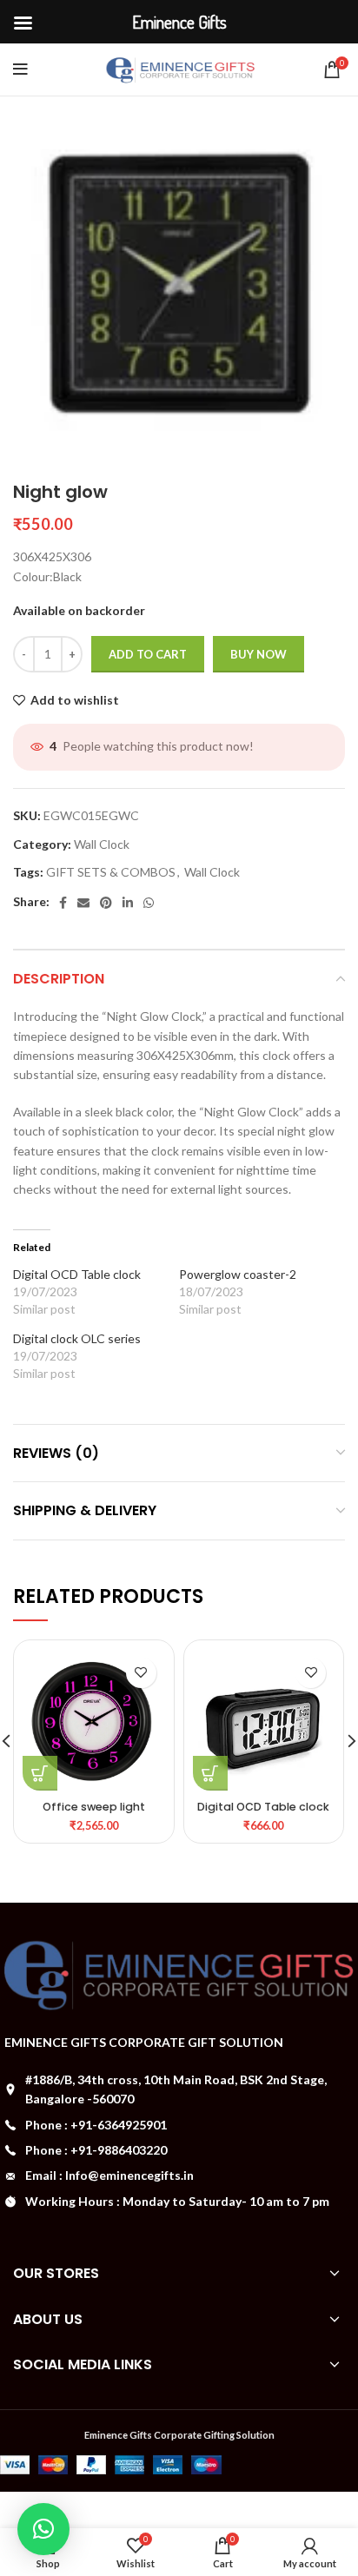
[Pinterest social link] (106, 903)
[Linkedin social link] (128, 903)
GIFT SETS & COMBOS (111, 872)
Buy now (259, 654)
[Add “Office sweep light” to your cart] (40, 1773)
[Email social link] (83, 903)
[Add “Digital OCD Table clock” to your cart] (210, 1773)
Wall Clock (102, 844)
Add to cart (148, 654)
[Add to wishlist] (141, 1673)
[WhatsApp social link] (149, 903)
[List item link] (179, 2125)
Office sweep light (94, 1807)
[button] (43, 2529)
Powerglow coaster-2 (238, 1274)
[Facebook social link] (63, 903)
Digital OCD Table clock (77, 1274)
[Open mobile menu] (20, 70)
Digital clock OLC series (77, 1338)
